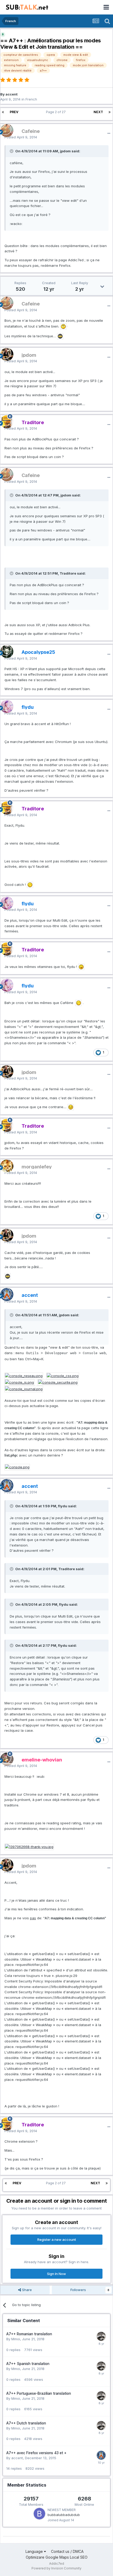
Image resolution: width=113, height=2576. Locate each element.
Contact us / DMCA (67, 2551)
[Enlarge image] (63, 326)
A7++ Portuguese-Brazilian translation (39, 2393)
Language (35, 2551)
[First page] (3, 112)
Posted (21, 137)
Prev (14, 112)
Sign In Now (56, 2274)
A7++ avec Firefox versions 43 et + (36, 2453)
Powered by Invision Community (56, 2568)
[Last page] (110, 112)
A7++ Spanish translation (28, 2364)
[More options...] (109, 133)
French (31, 99)
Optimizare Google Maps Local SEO (57, 2557)
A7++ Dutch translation (26, 2423)
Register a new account (57, 2239)
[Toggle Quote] (12, 151)
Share (26, 2290)
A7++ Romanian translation (29, 2334)
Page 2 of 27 (57, 112)
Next (98, 112)
